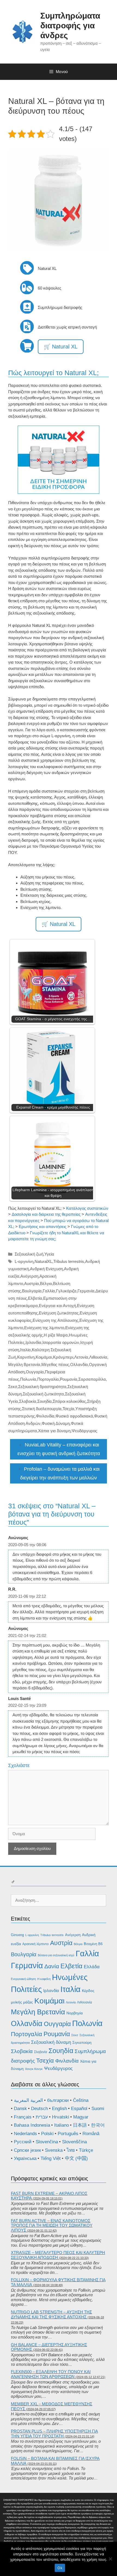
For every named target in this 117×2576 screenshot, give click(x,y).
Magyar (81, 2117)
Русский (23, 2142)
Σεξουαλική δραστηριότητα (42, 1387)
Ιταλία (25, 1350)
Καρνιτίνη (26, 1357)
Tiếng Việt (51, 2158)
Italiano (61, 2125)
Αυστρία (32, 1284)
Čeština (81, 2100)
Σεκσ (13, 1387)
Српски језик (27, 2150)
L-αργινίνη (24, 1261)
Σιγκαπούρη (82, 2043)
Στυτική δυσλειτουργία (42, 1409)
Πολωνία (28, 1379)
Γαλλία (49, 1291)
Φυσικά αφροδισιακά (74, 1416)
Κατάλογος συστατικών (87, 1208)
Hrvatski (61, 2117)
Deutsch (39, 2109)
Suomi (98, 2109)
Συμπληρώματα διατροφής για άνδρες (70, 25)
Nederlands (25, 2134)
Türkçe (86, 2150)
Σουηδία (44, 1401)
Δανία (52, 1966)
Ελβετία (35, 1298)
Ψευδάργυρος (84, 1431)
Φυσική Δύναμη (56, 1423)
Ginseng (17, 1935)
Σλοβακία (28, 1401)
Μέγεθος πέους (55, 1364)
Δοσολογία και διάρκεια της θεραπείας (46, 1214)
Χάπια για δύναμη (54, 1431)
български (58, 2100)
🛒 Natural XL (61, 347)
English (59, 2109)
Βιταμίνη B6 (93, 1944)
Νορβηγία (75, 2013)
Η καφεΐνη (44, 1979)
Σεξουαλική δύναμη (51, 2042)
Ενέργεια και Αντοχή (57, 1306)
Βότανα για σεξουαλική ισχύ (56, 1955)
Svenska (54, 2150)
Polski (47, 2134)
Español (79, 2109)
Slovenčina (47, 2142)
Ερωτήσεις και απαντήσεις (43, 1227)
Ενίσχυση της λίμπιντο (44, 1328)
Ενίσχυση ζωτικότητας (59, 1313)
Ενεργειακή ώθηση (23, 1979)
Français (23, 2117)
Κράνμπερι (63, 1357)
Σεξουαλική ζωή (29, 1254)
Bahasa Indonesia (32, 2125)
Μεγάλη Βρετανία (24, 1364)
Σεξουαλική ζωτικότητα (43, 1394)
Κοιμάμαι (44, 1357)
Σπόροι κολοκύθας (69, 1401)
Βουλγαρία (32, 1291)
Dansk (20, 2109)
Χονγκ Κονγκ (34, 2069)
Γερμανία (86, 1291)
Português (68, 2134)
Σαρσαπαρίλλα (92, 1379)
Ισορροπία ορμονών (61, 1342)
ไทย (71, 2150)
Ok (60, 2568)
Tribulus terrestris (69, 1261)
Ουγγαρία (35, 1372)
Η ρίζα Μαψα (56, 1335)
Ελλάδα (92, 1967)
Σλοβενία (41, 2052)
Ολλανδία (79, 1364)
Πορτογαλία (48, 1379)
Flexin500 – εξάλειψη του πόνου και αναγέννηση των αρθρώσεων (51, 2374)
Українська (25, 2158)
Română (91, 2134)
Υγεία (49, 1254)
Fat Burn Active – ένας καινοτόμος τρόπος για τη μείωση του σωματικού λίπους (52, 2225)
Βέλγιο (46, 1284)
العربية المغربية (28, 2100)
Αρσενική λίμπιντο (36, 1944)
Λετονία (81, 1357)
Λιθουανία (98, 1357)
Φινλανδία (45, 1416)
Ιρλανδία (33, 1342)
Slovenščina (74, 2142)
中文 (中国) (76, 2158)
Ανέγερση (29, 1276)
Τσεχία (68, 1409)
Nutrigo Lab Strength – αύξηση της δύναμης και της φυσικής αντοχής (51, 2314)
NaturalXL (43, 1261)
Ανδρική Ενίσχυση (46, 1269)
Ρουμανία (69, 1379)
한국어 (98, 2125)
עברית (42, 2117)
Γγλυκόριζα (66, 1291)
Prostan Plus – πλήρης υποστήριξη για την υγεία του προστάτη (54, 2434)
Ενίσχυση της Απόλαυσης (56, 1320)
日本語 (80, 2125)
